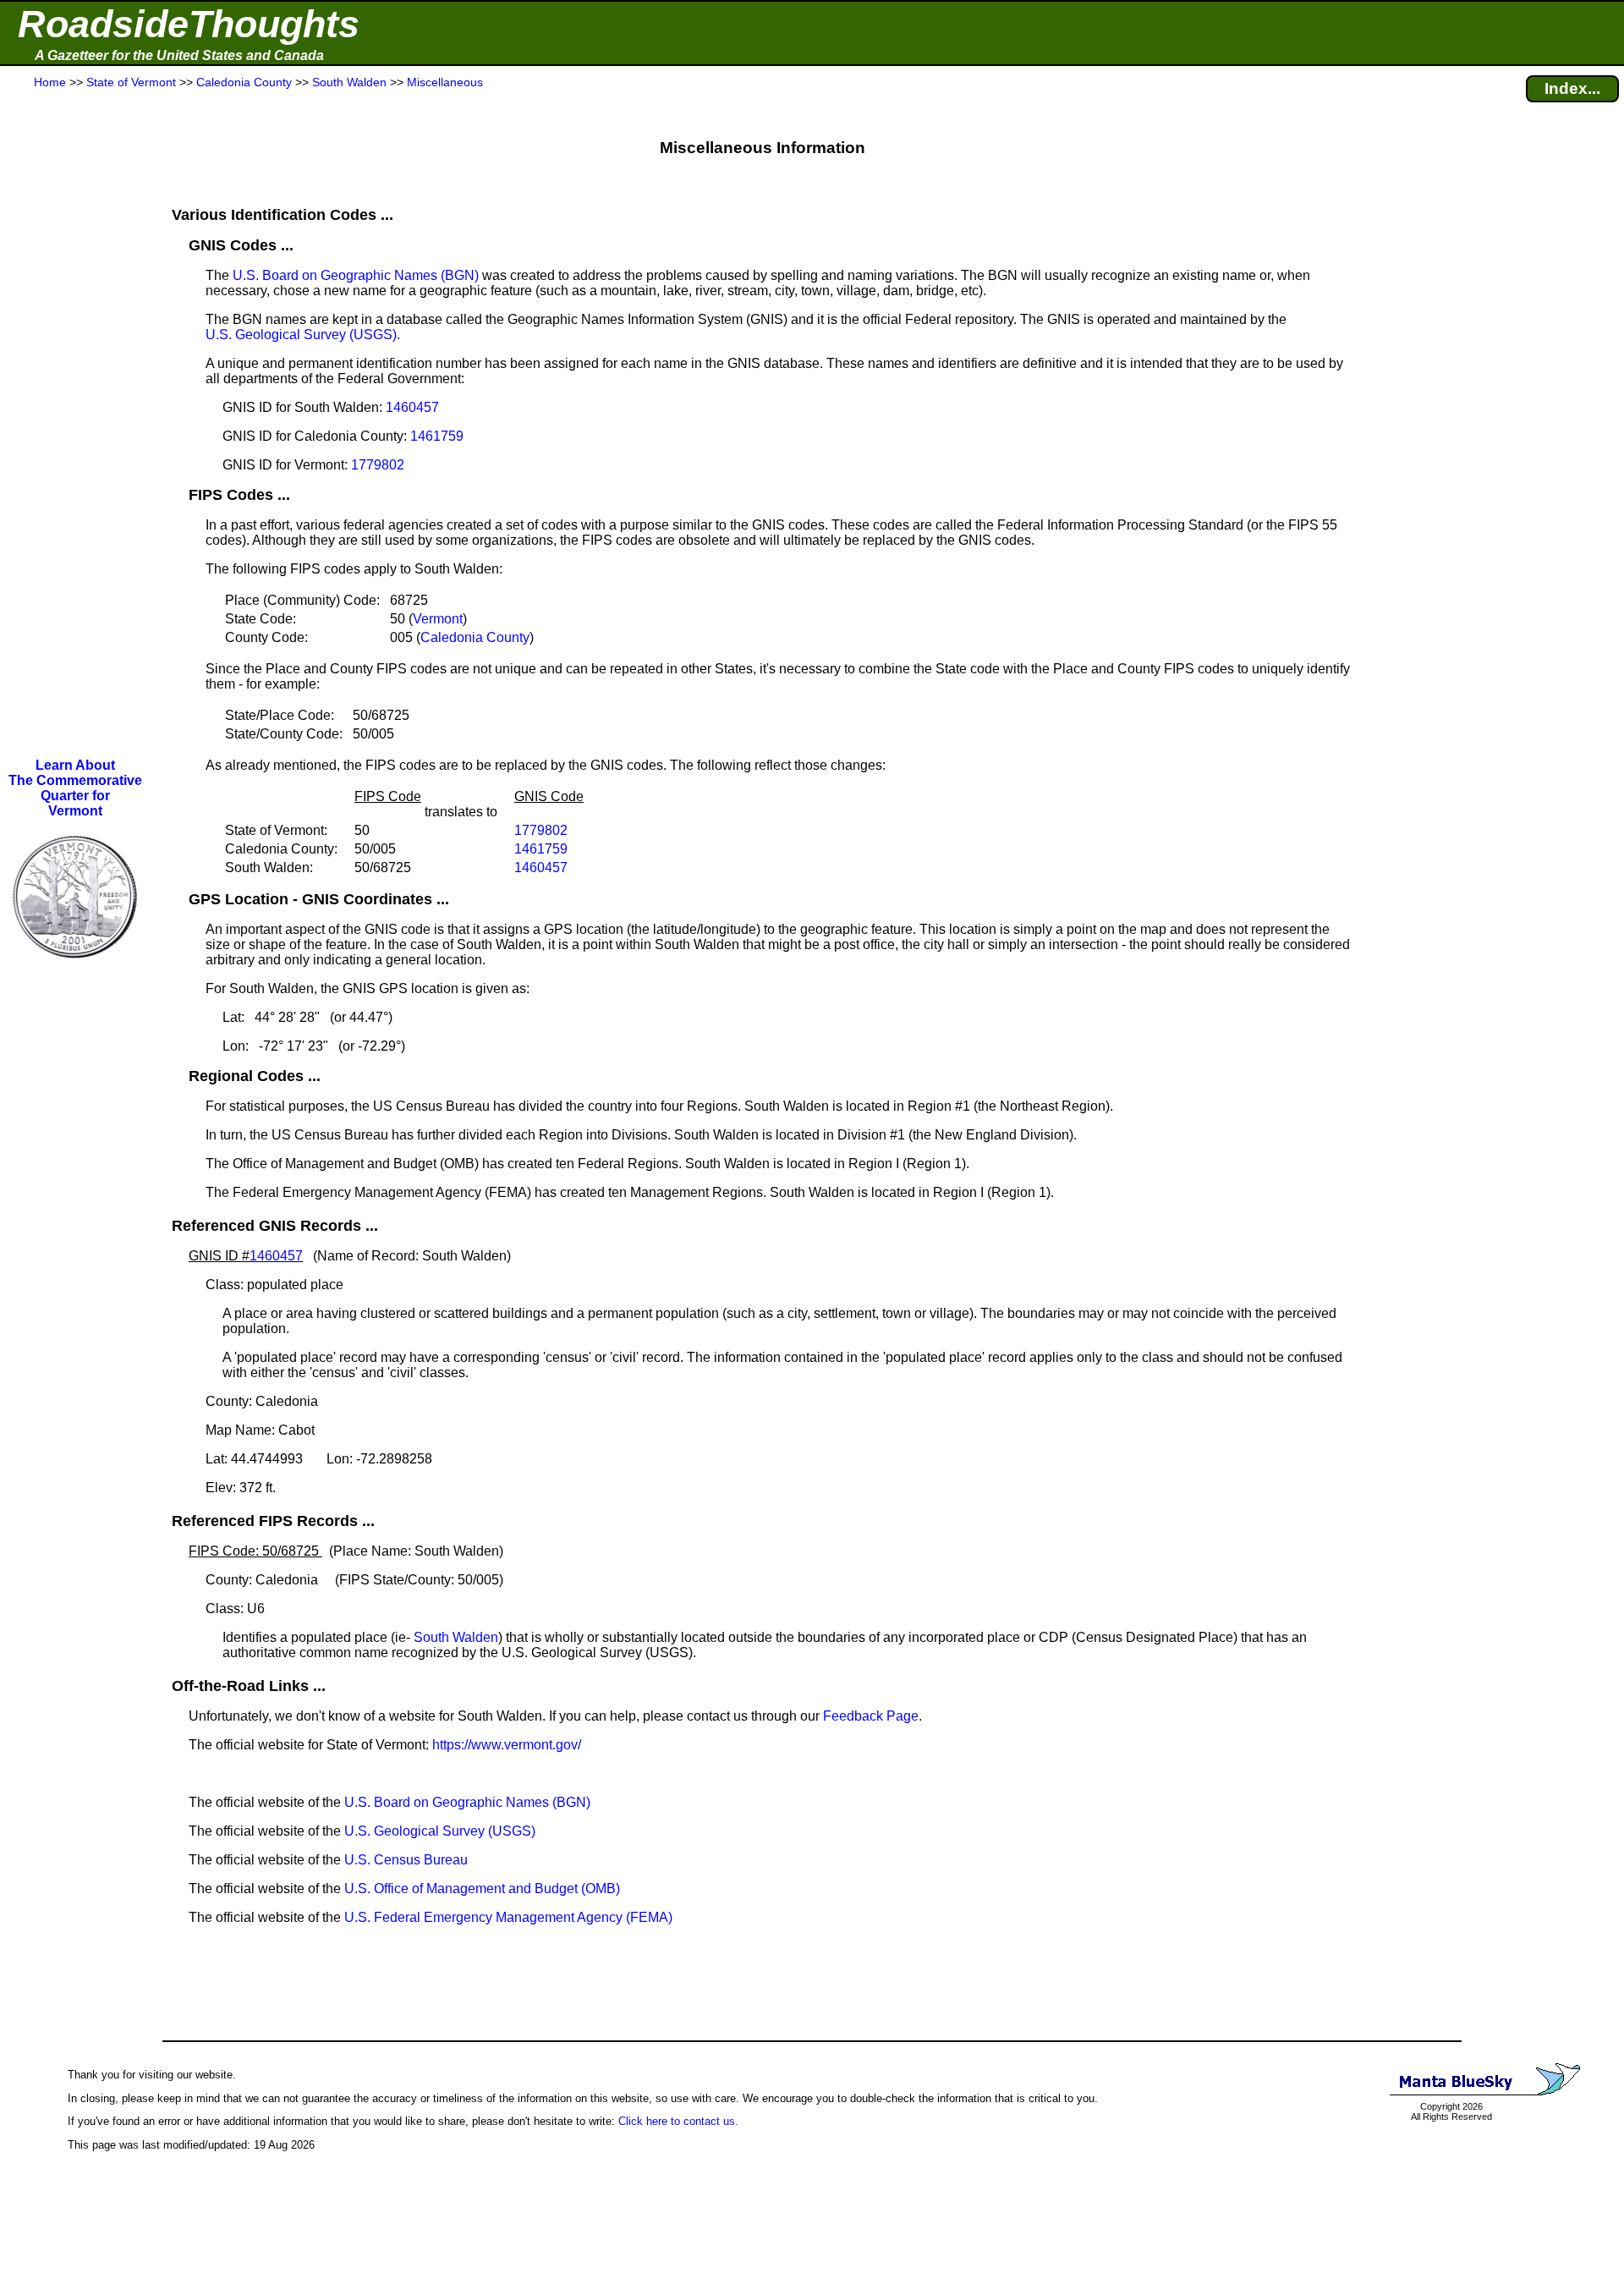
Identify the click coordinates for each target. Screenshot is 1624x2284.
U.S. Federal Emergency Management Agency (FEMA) (508, 1917)
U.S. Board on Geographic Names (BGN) (356, 275)
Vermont (438, 619)
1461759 (437, 436)
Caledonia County (475, 637)
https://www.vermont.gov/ (507, 1745)
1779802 (378, 465)
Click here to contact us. (678, 2121)
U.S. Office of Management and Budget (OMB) (482, 1889)
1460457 (412, 407)
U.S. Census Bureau (406, 1860)
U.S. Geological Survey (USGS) (301, 335)
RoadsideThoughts (189, 24)
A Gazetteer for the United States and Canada (179, 55)
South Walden (456, 1637)
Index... (1572, 88)
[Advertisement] (75, 425)
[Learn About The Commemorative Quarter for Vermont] (75, 972)
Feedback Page (871, 1716)
